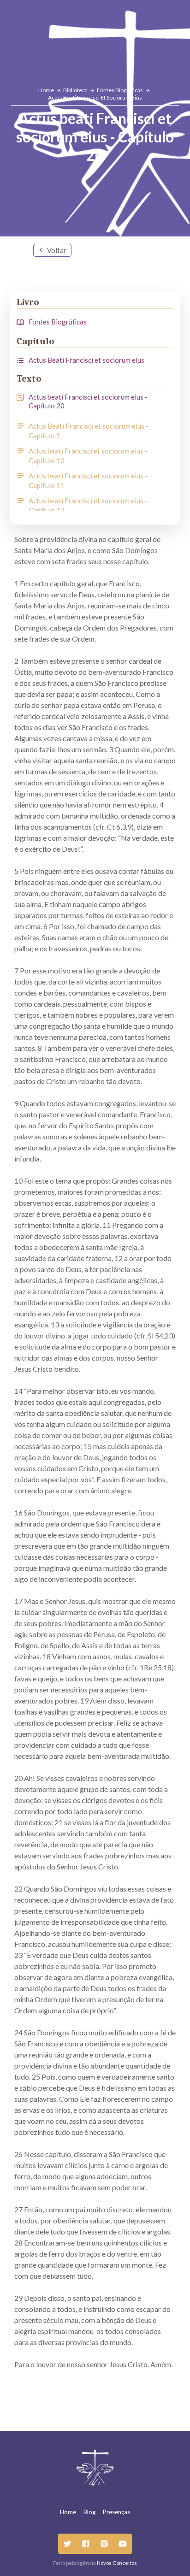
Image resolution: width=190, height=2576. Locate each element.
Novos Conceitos (117, 2563)
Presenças (116, 2512)
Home (68, 2512)
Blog (89, 2512)
